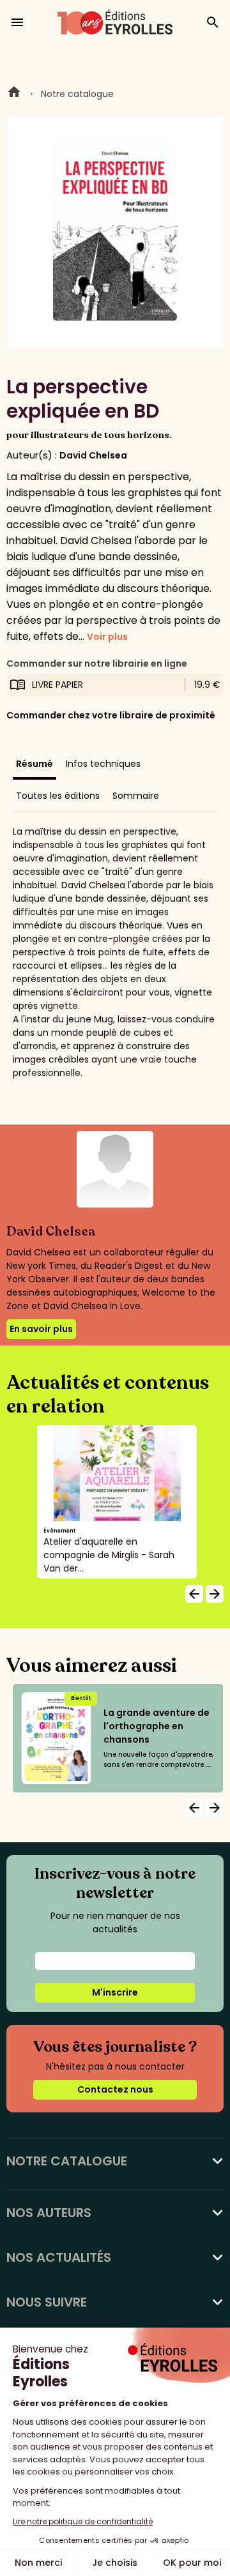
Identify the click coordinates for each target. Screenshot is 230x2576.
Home (14, 94)
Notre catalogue (77, 94)
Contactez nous (115, 2089)
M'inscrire (115, 1992)
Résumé (34, 764)
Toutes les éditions (58, 796)
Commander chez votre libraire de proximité (111, 715)
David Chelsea (93, 455)
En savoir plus (41, 1329)
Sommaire (136, 796)
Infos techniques (103, 764)
